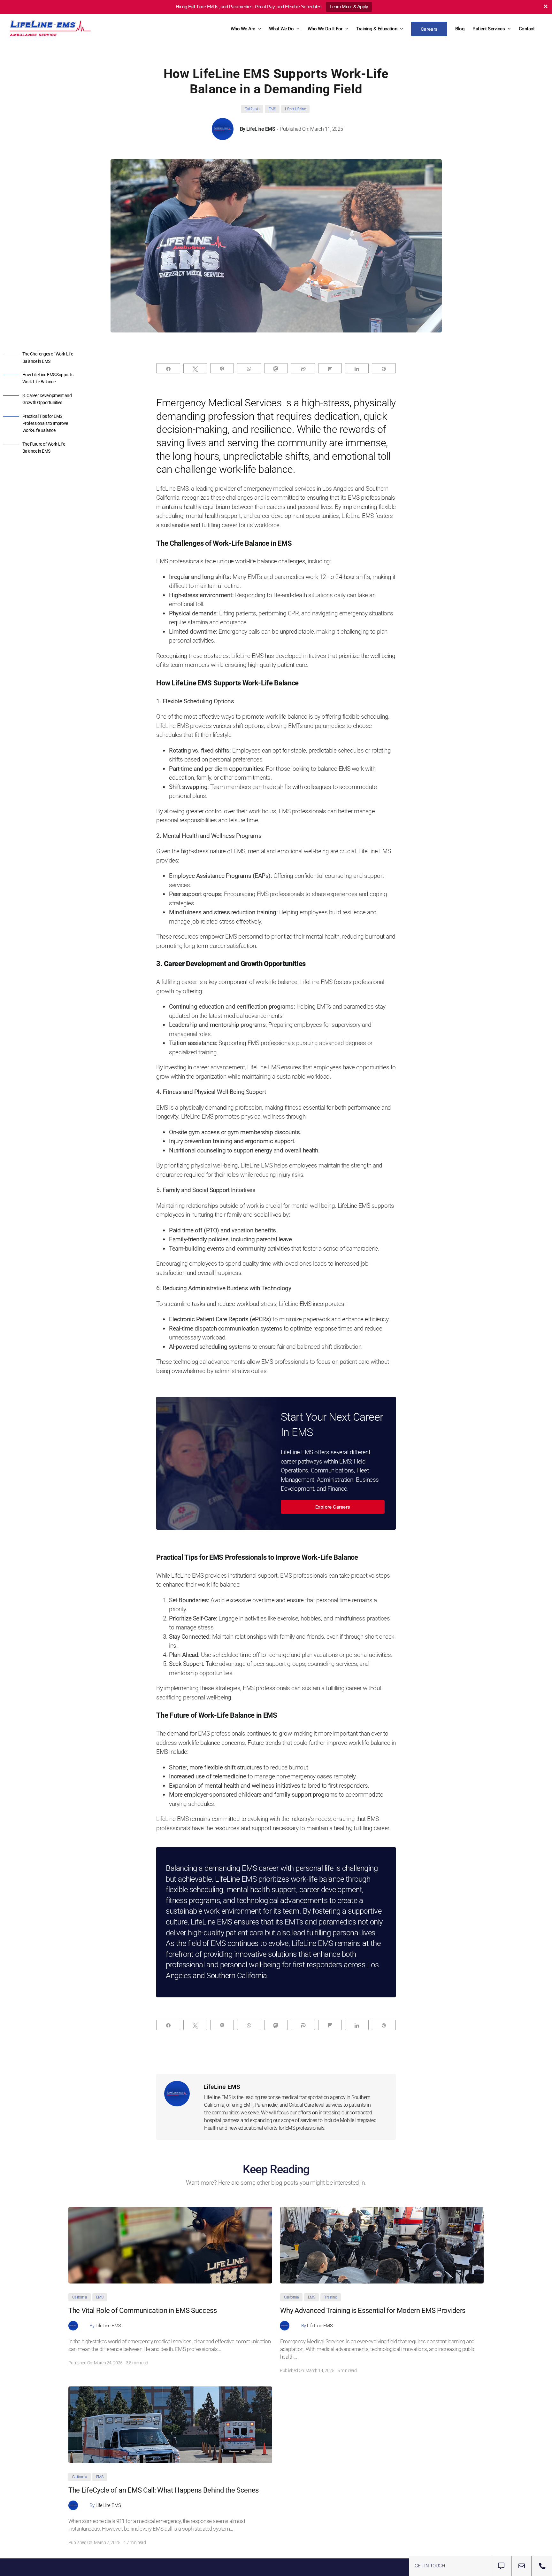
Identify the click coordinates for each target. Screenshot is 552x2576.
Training (331, 2297)
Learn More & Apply (349, 7)
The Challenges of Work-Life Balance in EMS (48, 357)
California (252, 109)
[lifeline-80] (170, 2389)
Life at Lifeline (295, 109)
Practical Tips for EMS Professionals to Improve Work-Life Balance (45, 423)
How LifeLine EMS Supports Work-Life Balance (48, 378)
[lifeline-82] (382, 2210)
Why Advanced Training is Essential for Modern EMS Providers (373, 2311)
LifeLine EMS (261, 129)
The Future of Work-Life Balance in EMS (44, 448)
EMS (272, 109)
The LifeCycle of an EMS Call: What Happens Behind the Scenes (164, 2490)
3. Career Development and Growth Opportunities (47, 399)
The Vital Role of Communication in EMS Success (143, 2311)
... (219, 2349)
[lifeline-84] (170, 2210)
